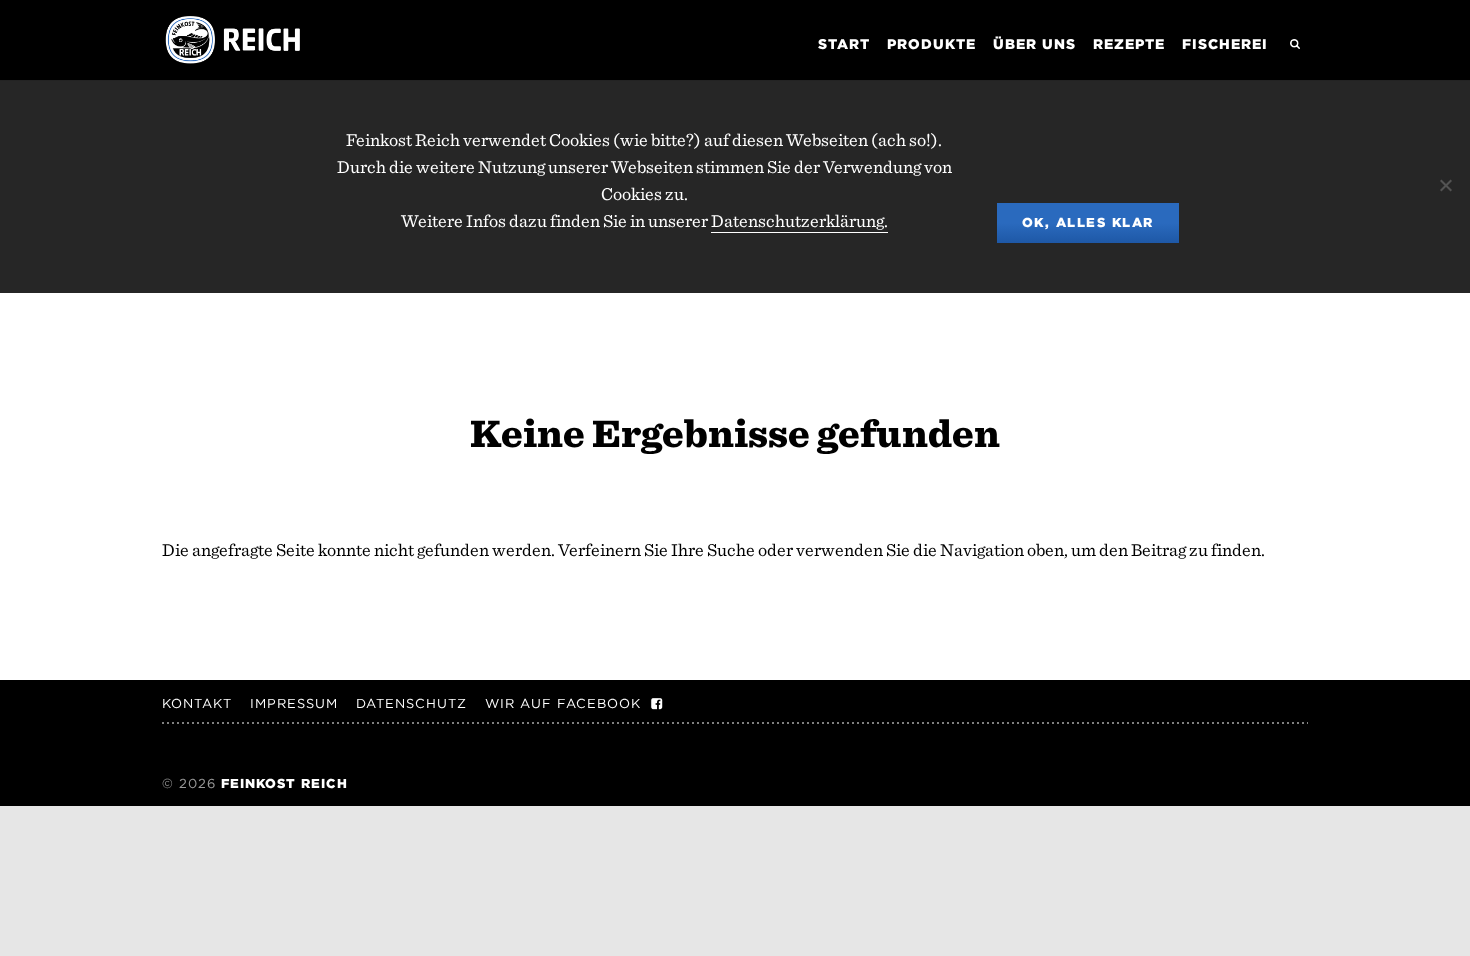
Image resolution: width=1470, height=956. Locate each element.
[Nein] (1445, 185)
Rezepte (1129, 44)
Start (844, 44)
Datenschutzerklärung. (799, 220)
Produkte (931, 44)
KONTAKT (197, 703)
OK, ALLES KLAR (1088, 222)
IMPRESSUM (294, 703)
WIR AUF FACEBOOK (563, 703)
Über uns (1034, 44)
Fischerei (1225, 44)
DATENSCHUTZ (411, 703)
